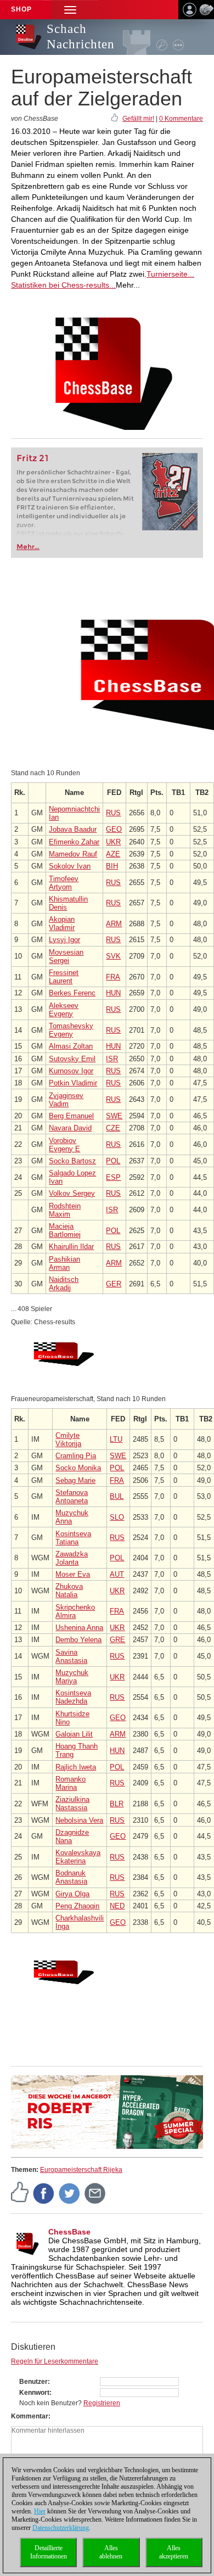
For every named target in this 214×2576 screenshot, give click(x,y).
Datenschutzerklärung (61, 2528)
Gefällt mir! (138, 119)
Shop (21, 9)
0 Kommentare (181, 119)
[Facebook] (44, 2193)
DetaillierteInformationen (49, 2552)
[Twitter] (70, 2193)
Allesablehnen (111, 2552)
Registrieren (102, 2403)
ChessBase (69, 2232)
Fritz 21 (33, 458)
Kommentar (30, 2416)
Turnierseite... (170, 274)
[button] (70, 10)
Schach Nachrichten (81, 37)
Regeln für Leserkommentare (55, 2361)
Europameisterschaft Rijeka (81, 2170)
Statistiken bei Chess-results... (63, 285)
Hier (40, 2511)
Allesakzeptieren (174, 2552)
